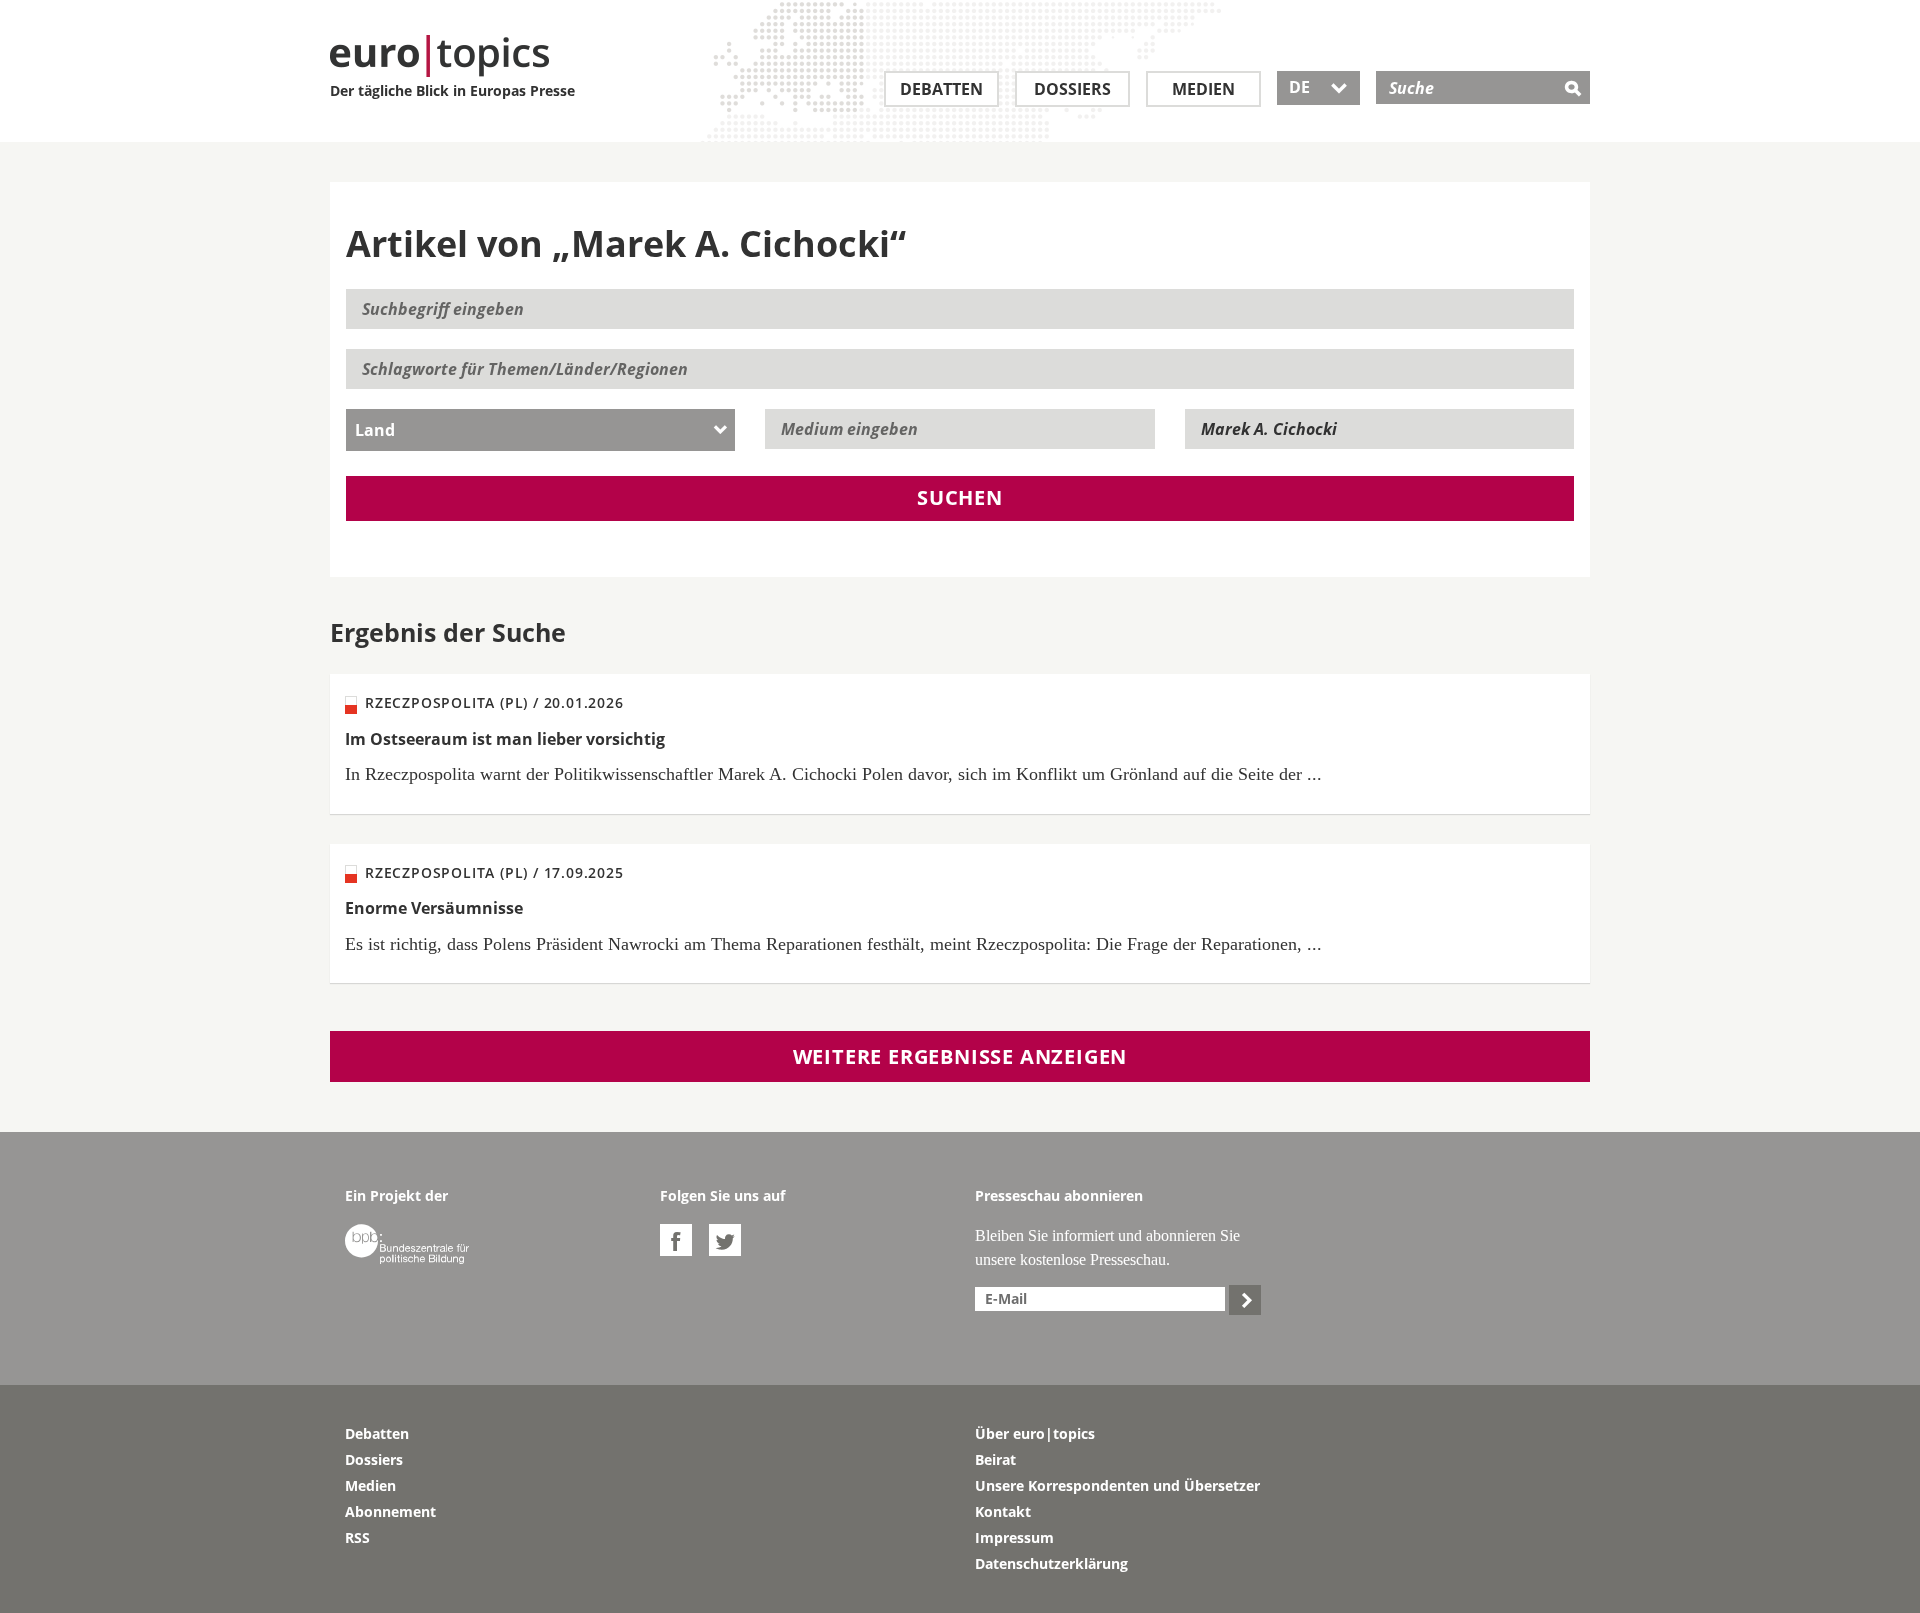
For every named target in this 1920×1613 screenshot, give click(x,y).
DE (1318, 87)
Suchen (960, 497)
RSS (357, 1537)
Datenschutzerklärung (1051, 1563)
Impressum (1014, 1537)
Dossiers (1072, 89)
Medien (1203, 89)
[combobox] (540, 430)
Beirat (995, 1459)
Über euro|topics (1035, 1433)
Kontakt (1003, 1511)
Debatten (941, 89)
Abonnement (390, 1511)
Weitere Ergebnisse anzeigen (960, 1056)
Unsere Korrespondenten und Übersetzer (1117, 1485)
